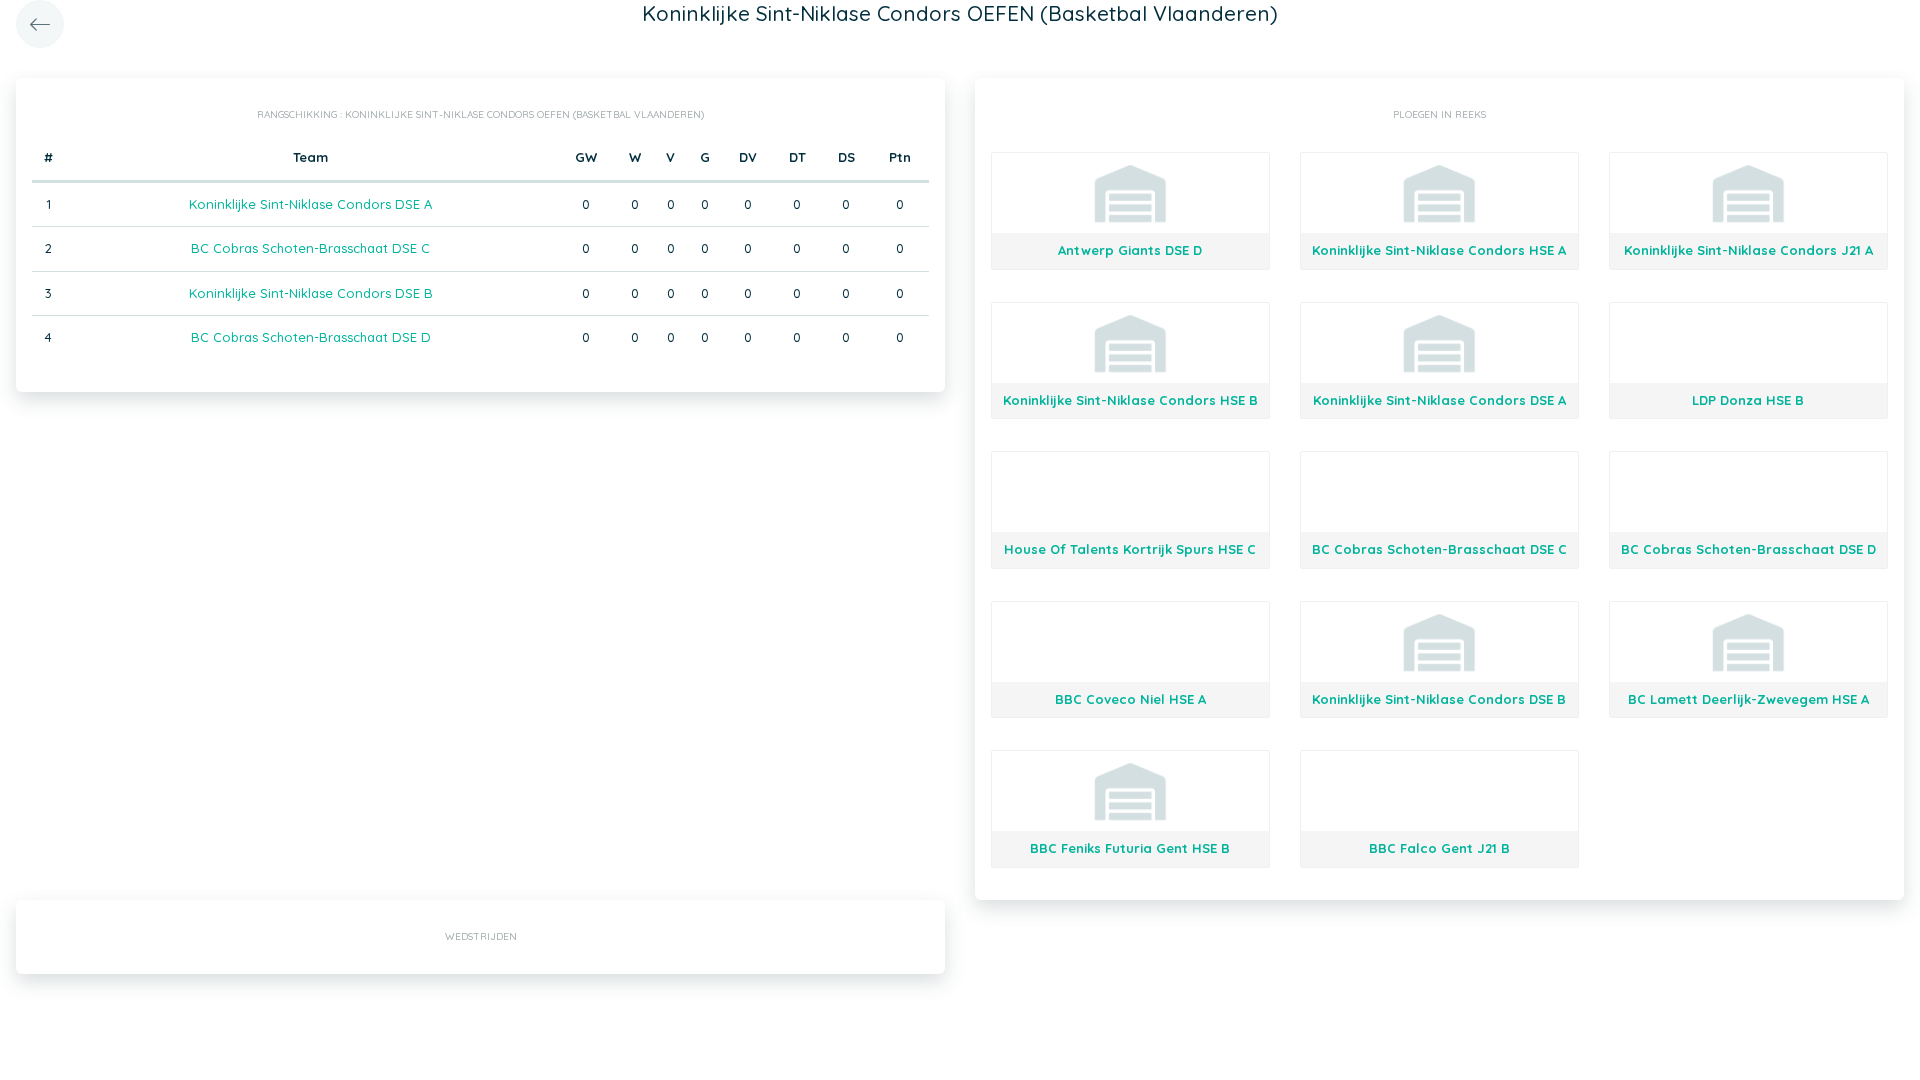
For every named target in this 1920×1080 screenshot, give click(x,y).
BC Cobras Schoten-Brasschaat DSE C (310, 248)
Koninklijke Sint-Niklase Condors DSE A (310, 204)
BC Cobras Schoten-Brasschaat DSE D (311, 337)
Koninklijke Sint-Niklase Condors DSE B (311, 293)
